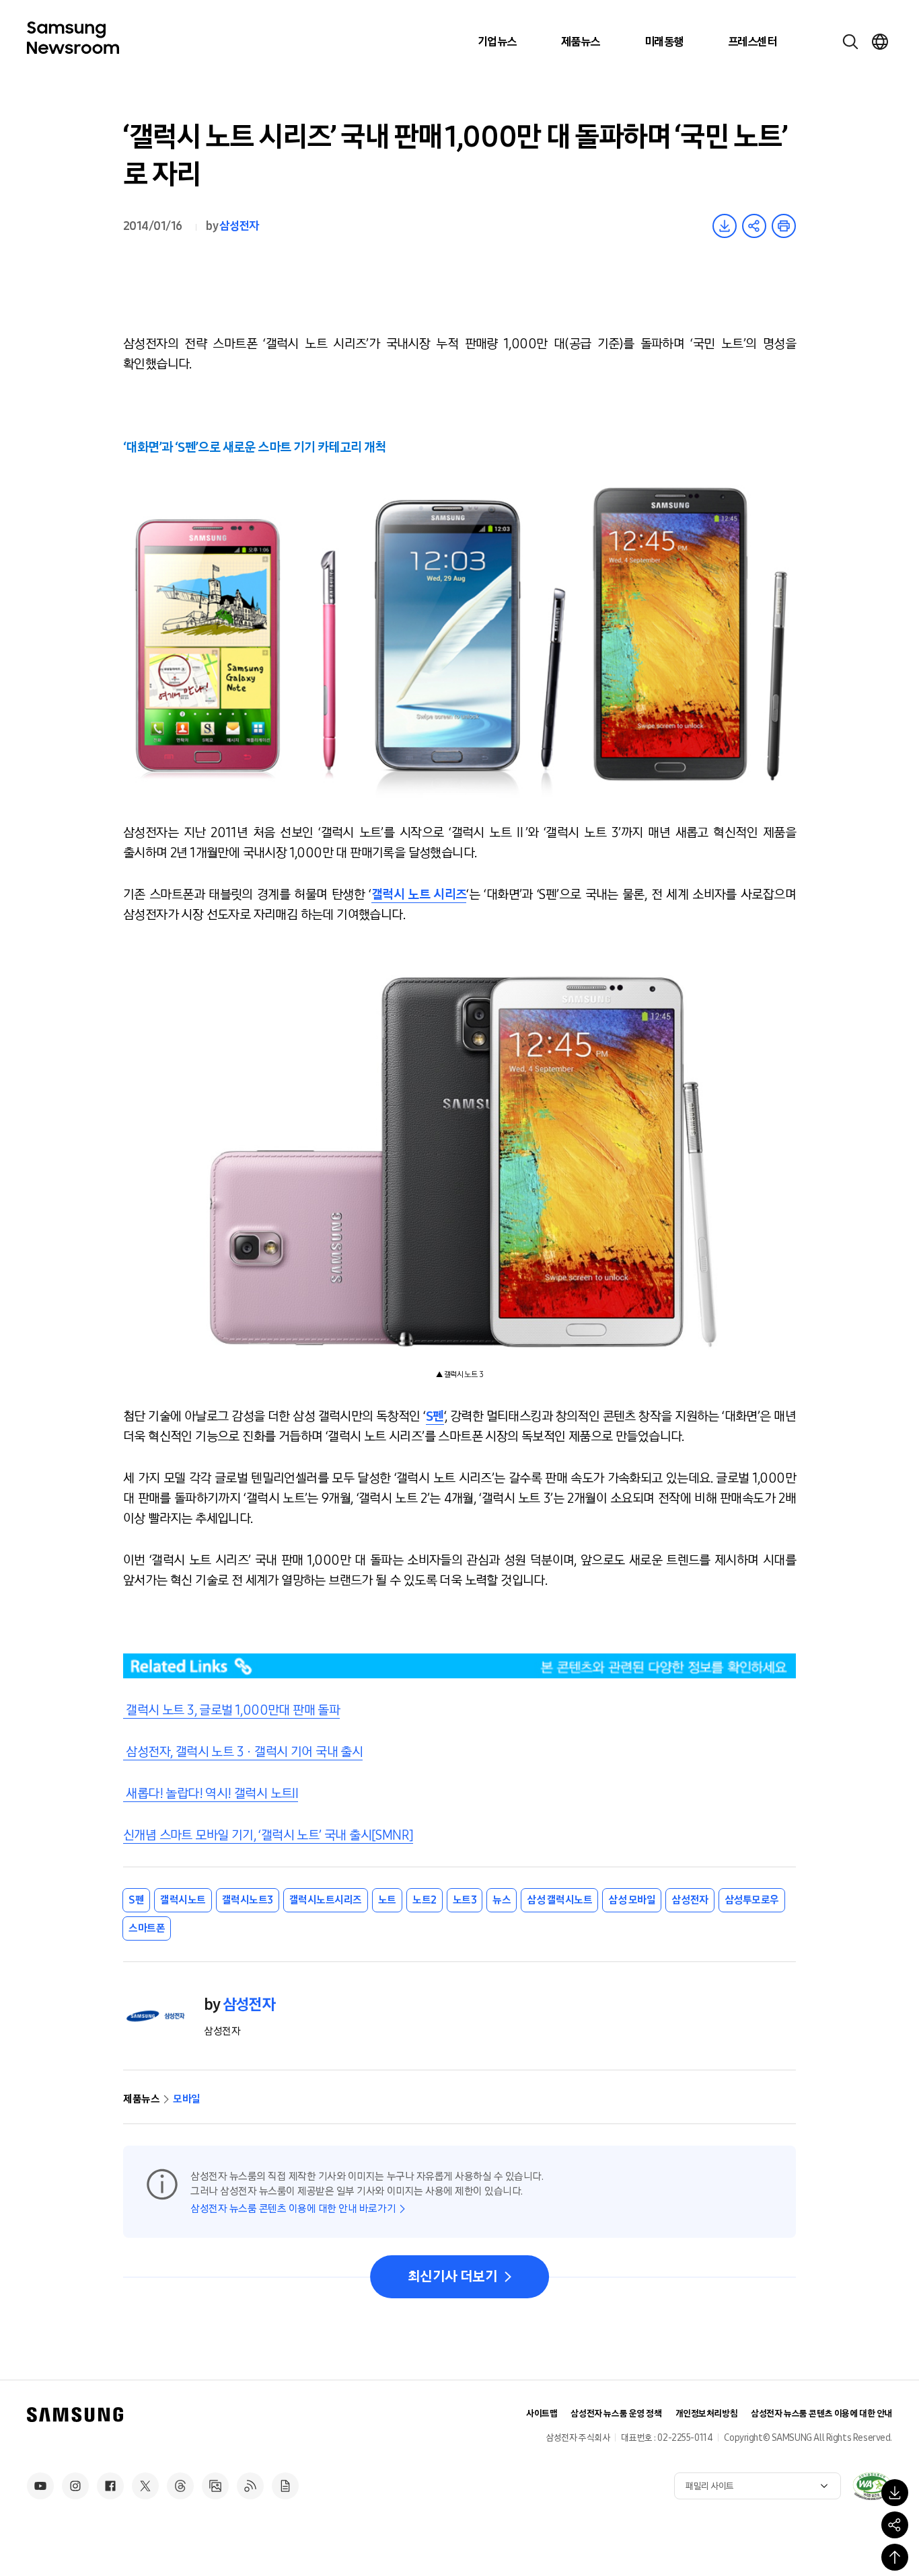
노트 (387, 1900)
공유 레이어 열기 (754, 226)
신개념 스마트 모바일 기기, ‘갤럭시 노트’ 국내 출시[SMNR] (268, 1835)
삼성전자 (239, 226)
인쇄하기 (784, 226)
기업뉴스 (497, 42)
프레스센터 (752, 42)
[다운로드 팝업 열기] (895, 2493)
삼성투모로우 (752, 1900)
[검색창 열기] (850, 42)
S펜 (435, 1416)
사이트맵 (542, 2414)
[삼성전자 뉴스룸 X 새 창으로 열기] (145, 2486)
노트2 (425, 1900)
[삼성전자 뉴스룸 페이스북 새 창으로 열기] (110, 2486)
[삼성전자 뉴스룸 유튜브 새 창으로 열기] (40, 2486)
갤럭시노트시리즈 (326, 1900)
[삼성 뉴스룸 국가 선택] (880, 42)
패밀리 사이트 (710, 2486)
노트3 (465, 1900)
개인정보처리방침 (707, 2414)
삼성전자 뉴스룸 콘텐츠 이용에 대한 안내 (821, 2414)
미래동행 (664, 42)
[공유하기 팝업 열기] (895, 2525)
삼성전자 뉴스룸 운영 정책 (616, 2414)
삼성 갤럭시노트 (559, 1900)
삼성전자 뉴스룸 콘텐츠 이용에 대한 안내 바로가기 (293, 2209)
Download (725, 226)
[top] (895, 2557)
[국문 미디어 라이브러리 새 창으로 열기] (215, 2486)
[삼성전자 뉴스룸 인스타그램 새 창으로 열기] (75, 2486)
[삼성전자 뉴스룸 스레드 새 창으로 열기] (180, 2486)
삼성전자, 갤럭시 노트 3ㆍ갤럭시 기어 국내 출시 (243, 1752)
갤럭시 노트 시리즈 (419, 894)
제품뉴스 (581, 42)
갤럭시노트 (183, 1900)
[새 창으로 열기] (872, 2486)
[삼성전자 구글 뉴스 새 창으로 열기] (285, 2486)
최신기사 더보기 (452, 2277)
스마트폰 (147, 1928)
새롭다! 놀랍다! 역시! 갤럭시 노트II (211, 1793)
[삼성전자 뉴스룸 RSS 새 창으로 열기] (250, 2486)
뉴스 (502, 1900)
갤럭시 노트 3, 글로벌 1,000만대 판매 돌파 (231, 1710)
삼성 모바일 (632, 1900)
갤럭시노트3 (248, 1900)
